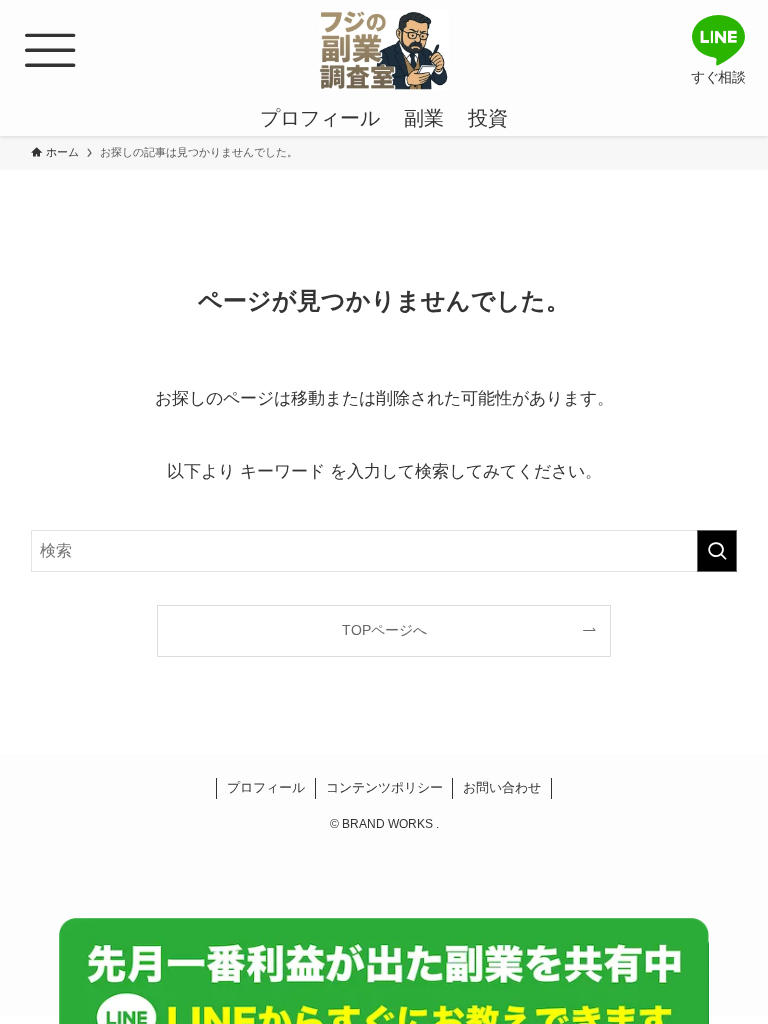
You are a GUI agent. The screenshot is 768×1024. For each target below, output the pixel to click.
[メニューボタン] (50, 50)
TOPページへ (384, 630)
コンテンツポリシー (384, 787)
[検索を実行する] (717, 551)
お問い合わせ (502, 787)
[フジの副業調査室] (384, 50)
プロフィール (266, 787)
